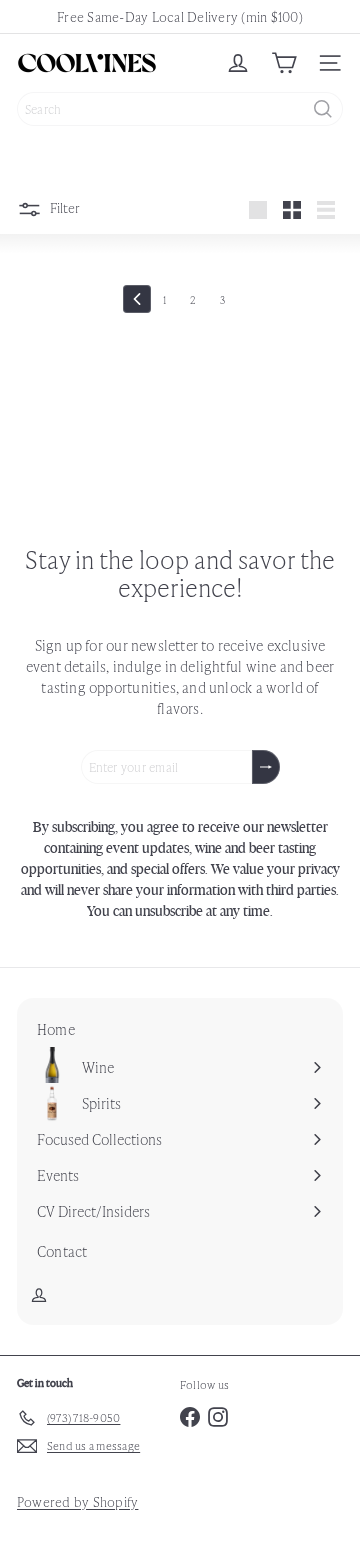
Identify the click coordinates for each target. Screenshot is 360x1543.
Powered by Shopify (77, 1501)
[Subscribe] (266, 767)
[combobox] (180, 109)
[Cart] (284, 63)
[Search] (323, 109)
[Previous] (137, 299)
